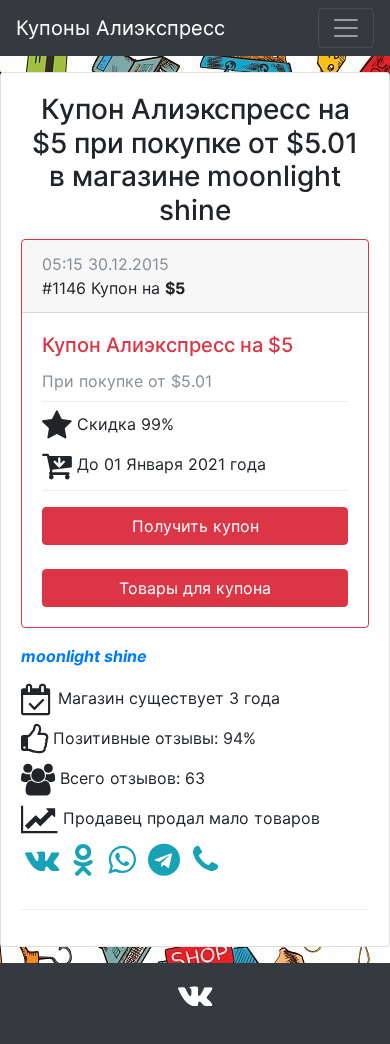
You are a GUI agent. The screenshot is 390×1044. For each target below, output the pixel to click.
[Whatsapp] (121, 865)
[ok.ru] (83, 865)
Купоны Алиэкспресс (120, 28)
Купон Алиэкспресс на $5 (167, 345)
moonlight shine (84, 656)
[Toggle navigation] (346, 28)
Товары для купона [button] (195, 588)
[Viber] (205, 865)
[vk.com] (42, 865)
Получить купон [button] (195, 526)
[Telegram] (164, 865)
